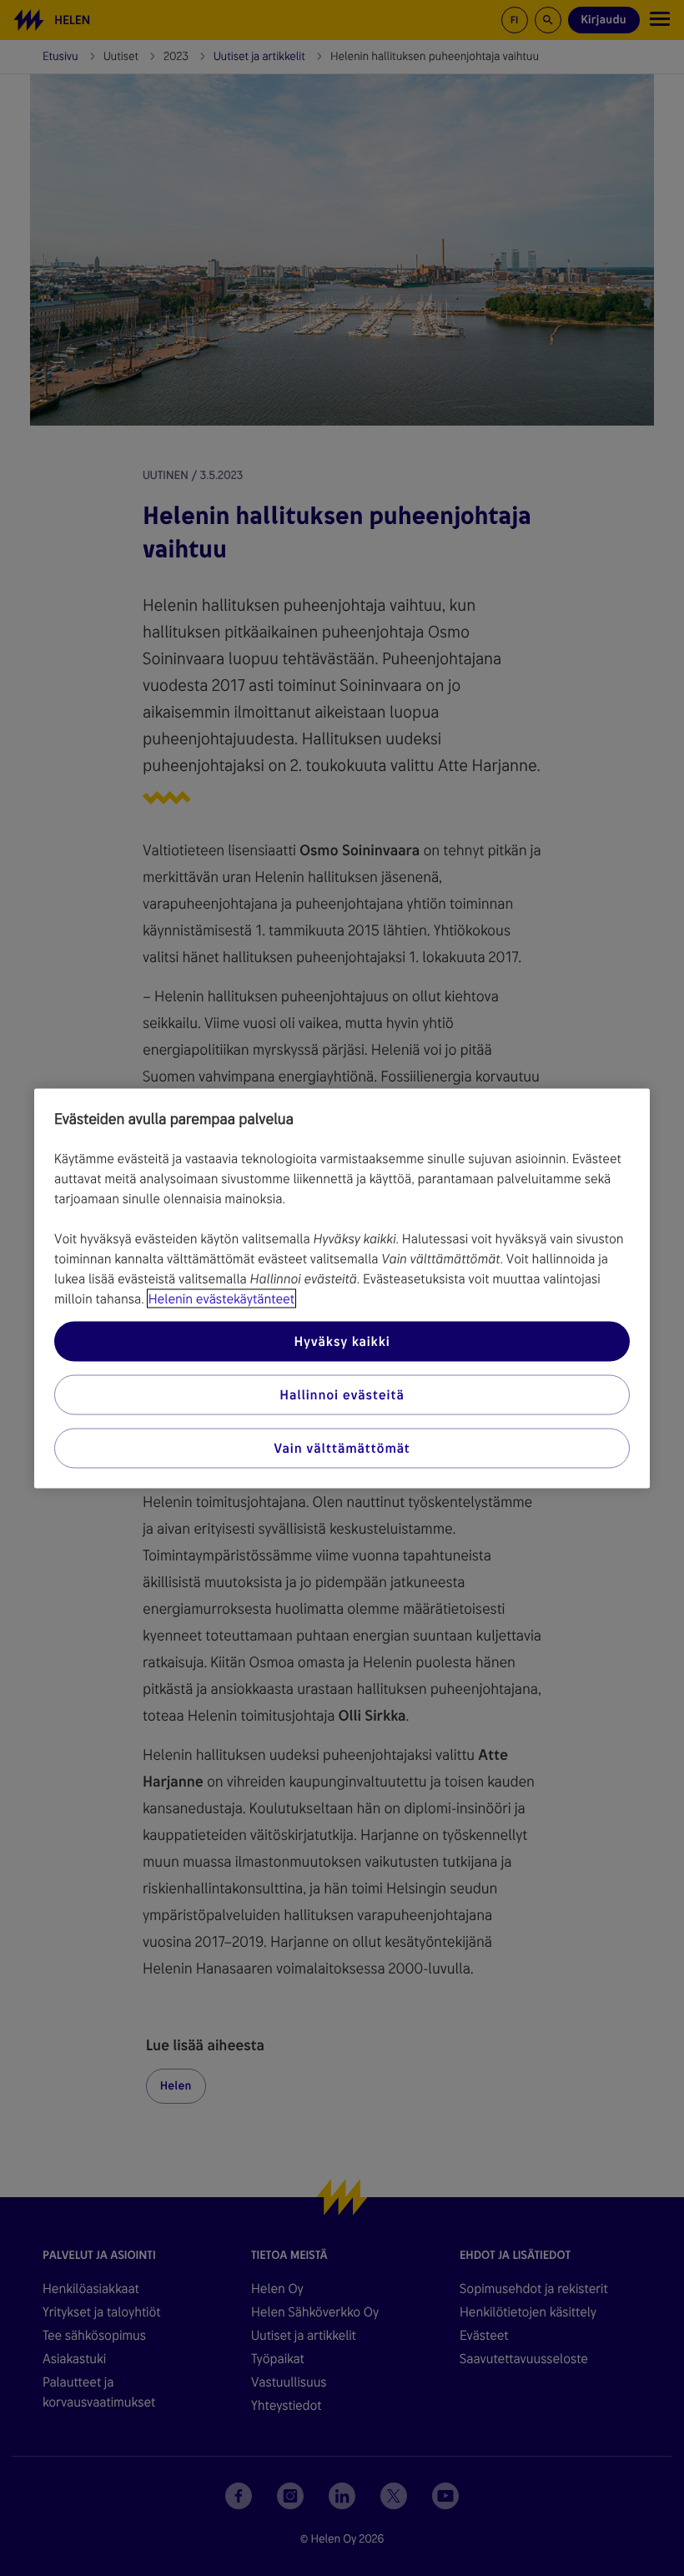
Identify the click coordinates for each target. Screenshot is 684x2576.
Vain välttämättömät (342, 1447)
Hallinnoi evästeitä (342, 1394)
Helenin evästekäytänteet (221, 1298)
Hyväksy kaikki (342, 1341)
